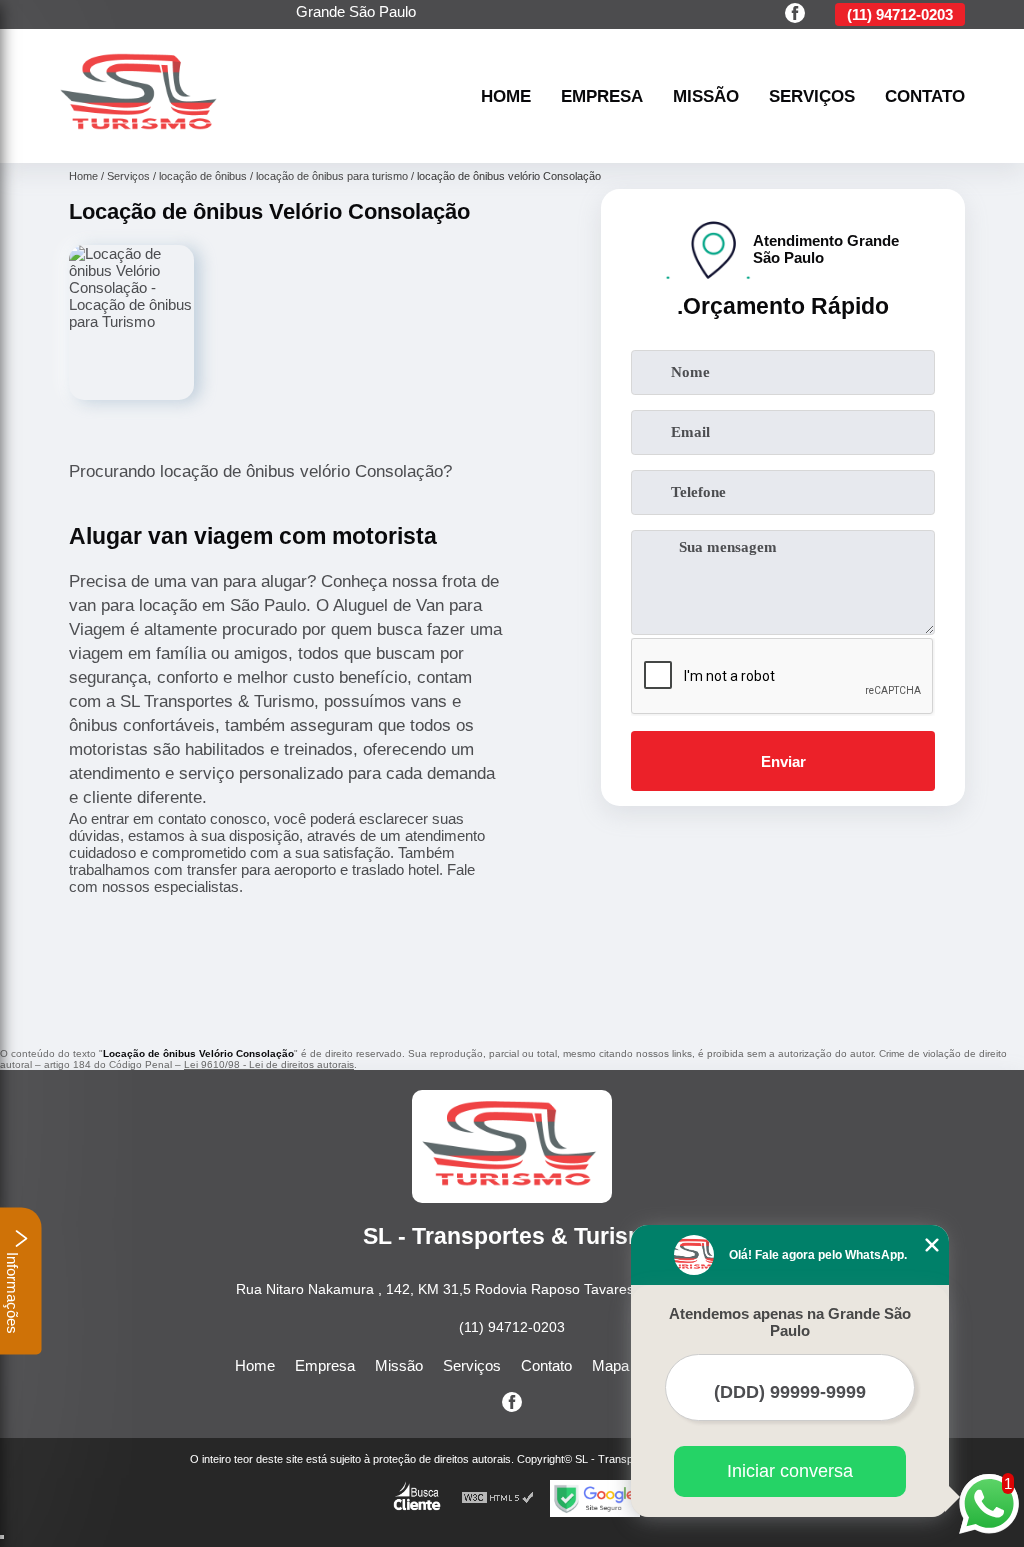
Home (506, 96)
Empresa (602, 96)
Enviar (783, 761)
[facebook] (795, 14)
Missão (706, 96)
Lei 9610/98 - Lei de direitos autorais (269, 1064)
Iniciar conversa (790, 1471)
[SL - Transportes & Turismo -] (141, 139)
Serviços (812, 96)
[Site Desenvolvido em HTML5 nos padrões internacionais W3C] (498, 1498)
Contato (925, 96)
